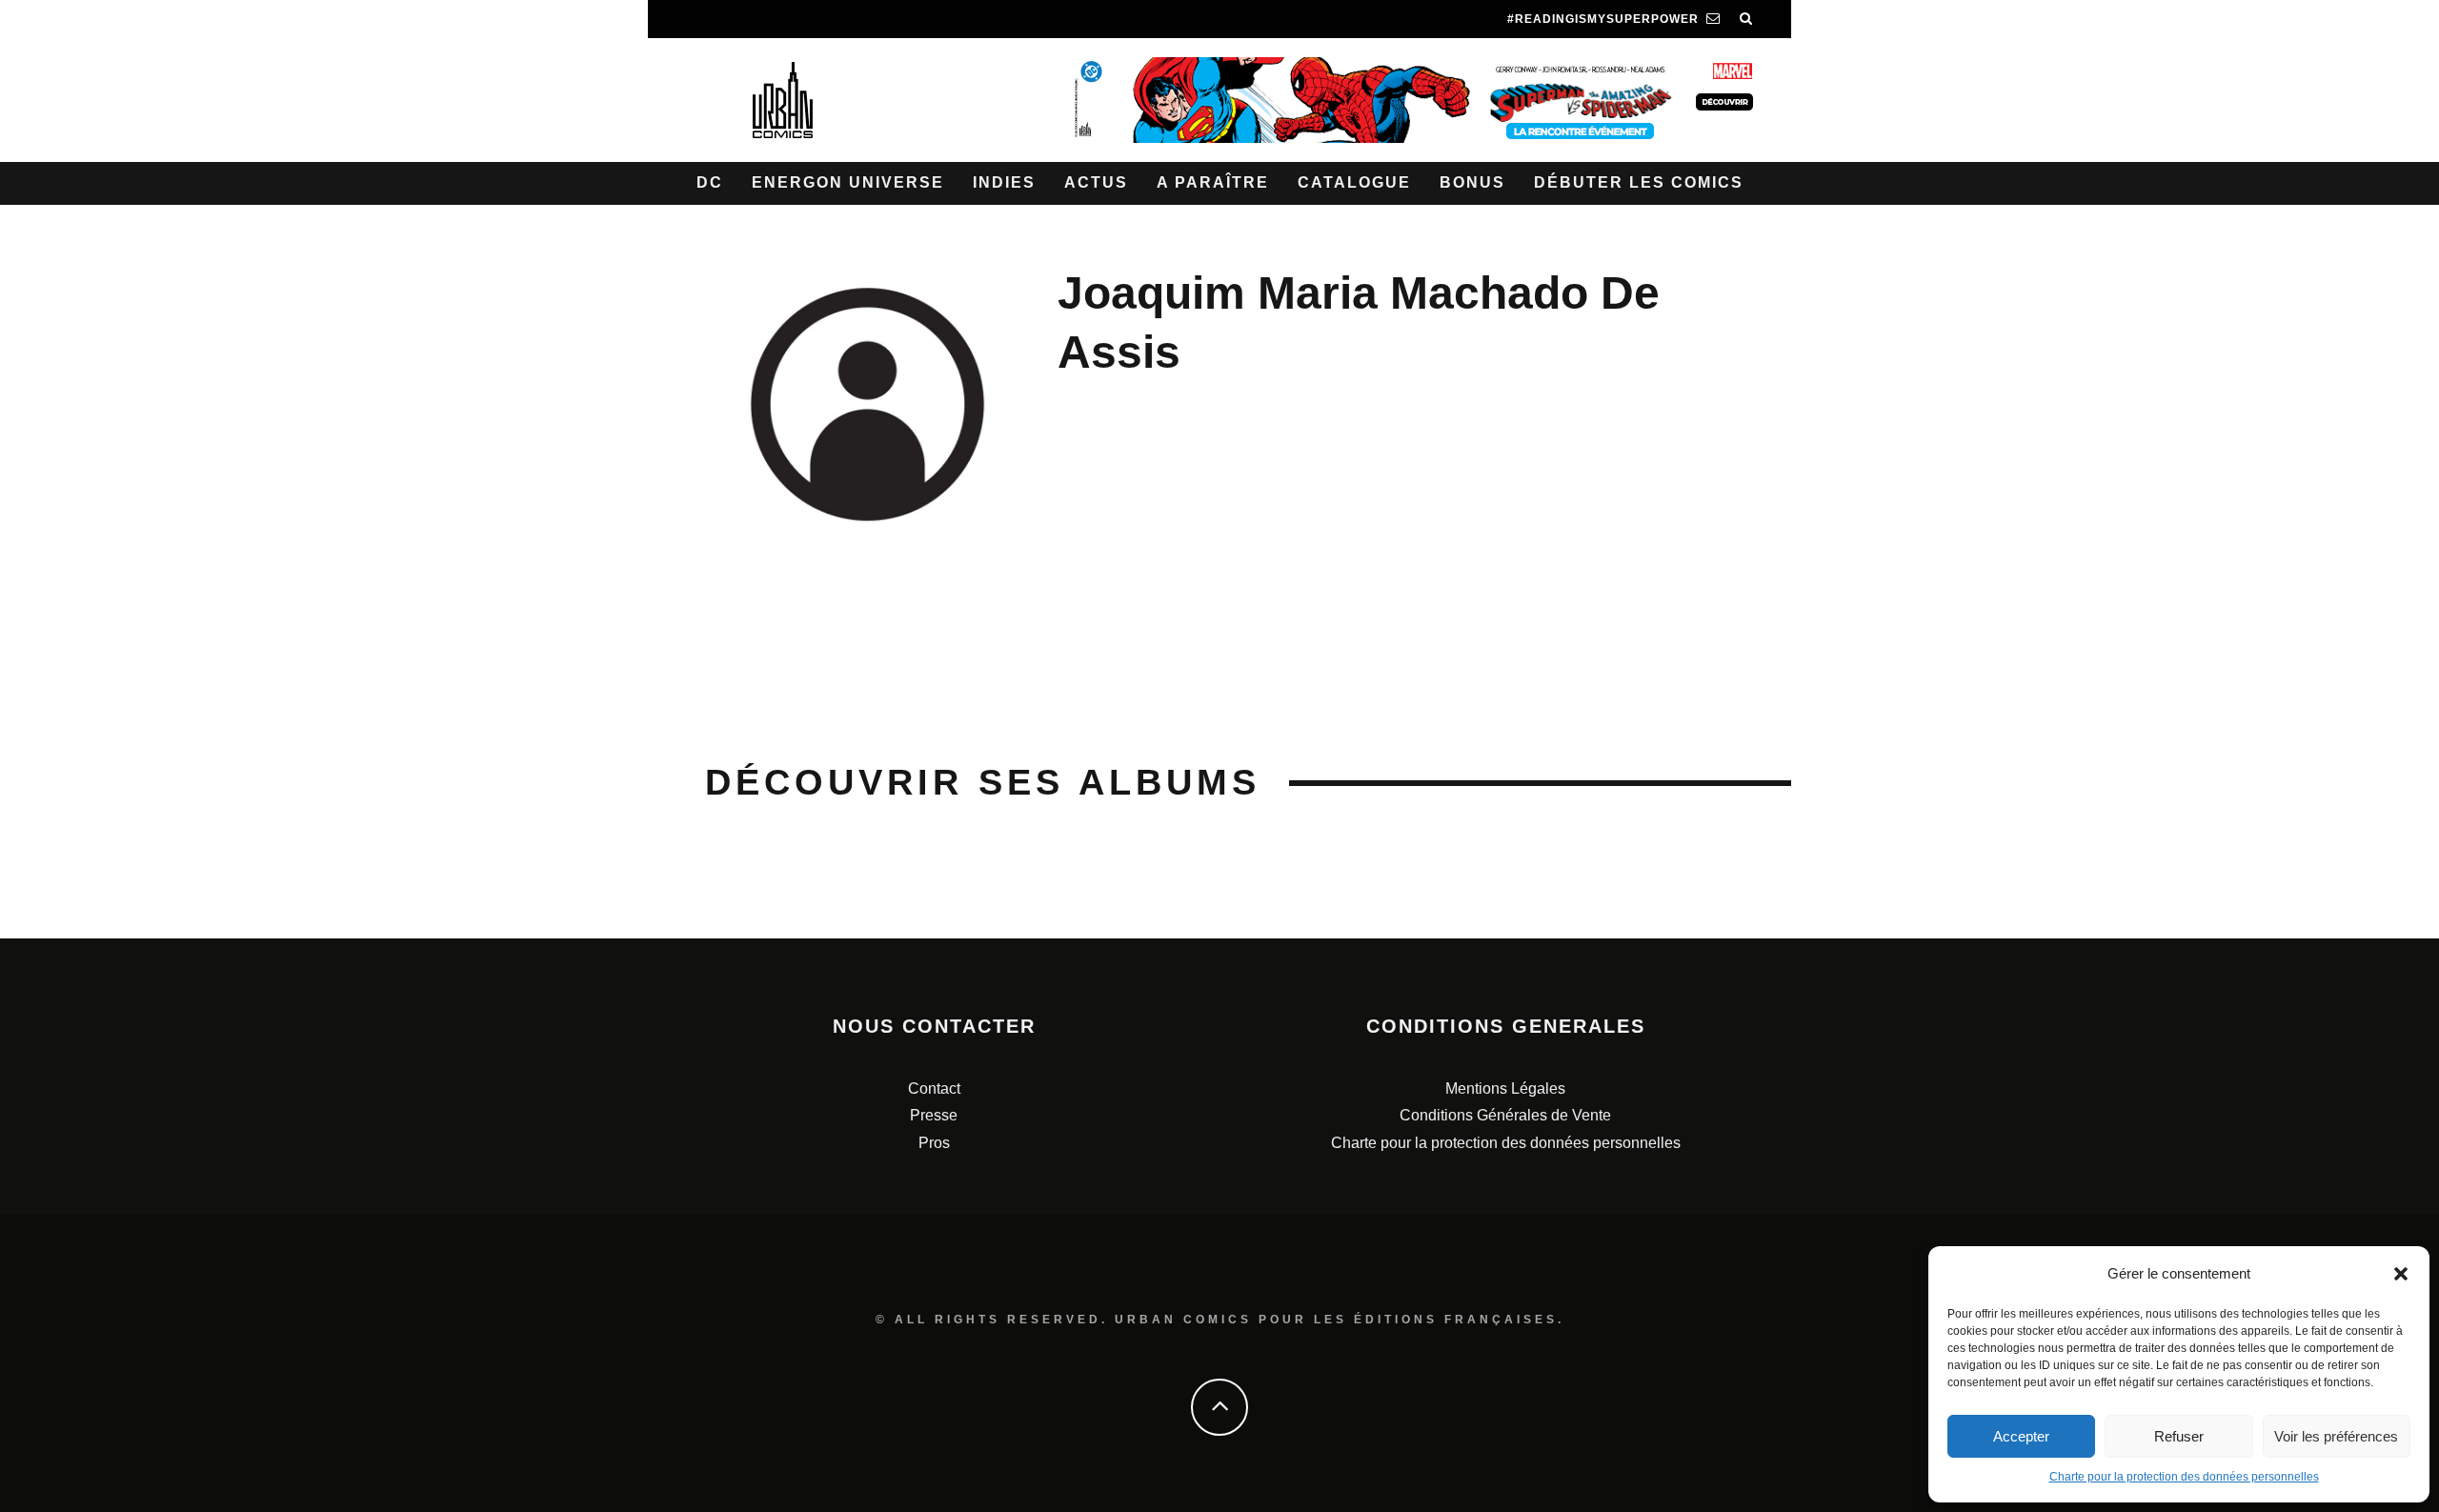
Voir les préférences (2336, 1436)
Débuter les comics (1639, 182)
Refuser (2179, 1436)
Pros (934, 1143)
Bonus (1472, 182)
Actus (1096, 182)
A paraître (1213, 182)
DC (710, 182)
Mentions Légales (1505, 1089)
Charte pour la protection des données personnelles (2184, 1477)
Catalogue (1354, 182)
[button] (2401, 1274)
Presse (934, 1115)
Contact (934, 1089)
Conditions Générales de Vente (1505, 1115)
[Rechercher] (1746, 19)
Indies (1004, 182)
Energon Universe (848, 182)
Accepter (2021, 1436)
